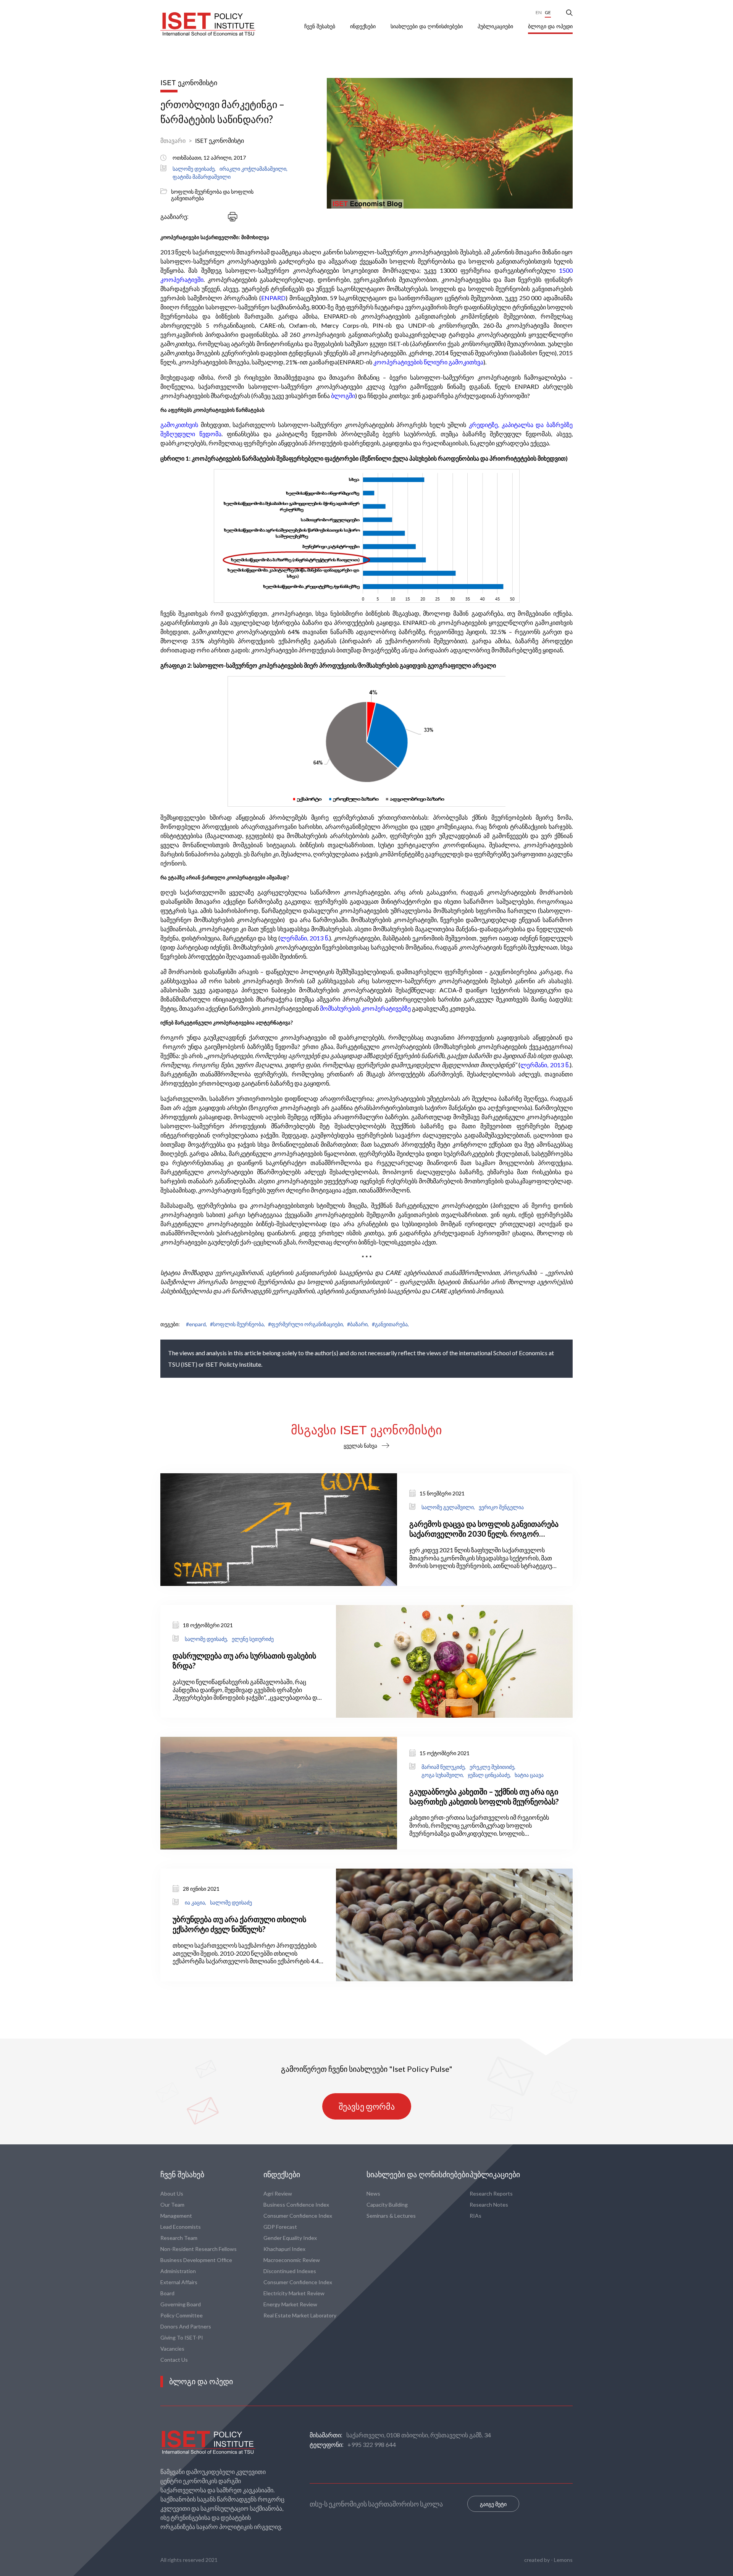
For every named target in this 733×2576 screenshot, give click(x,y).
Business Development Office (196, 2260)
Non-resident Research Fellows (199, 2249)
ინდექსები (364, 26)
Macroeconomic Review (292, 2260)
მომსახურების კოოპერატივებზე (365, 1008)
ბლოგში (343, 396)
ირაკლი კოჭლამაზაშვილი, (253, 169)
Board (167, 2293)
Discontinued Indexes (290, 2271)
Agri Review (278, 2193)
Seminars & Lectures (391, 2216)
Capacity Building (387, 2205)
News (373, 2193)
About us (172, 2193)
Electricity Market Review (294, 2293)
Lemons (563, 2560)
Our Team (172, 2205)
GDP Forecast (280, 2227)
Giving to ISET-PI (182, 2337)
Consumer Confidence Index (298, 2216)
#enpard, (196, 1324)
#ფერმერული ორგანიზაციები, (306, 1324)
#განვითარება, (390, 1324)
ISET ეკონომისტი (220, 140)
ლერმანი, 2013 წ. (305, 938)
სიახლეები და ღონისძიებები (427, 26)
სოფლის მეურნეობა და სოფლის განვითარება (212, 195)
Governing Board (181, 2304)
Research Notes (489, 2205)
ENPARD (273, 298)
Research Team (179, 2238)
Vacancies (172, 2349)
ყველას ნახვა (360, 1446)
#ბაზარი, (358, 1324)
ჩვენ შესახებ (320, 26)
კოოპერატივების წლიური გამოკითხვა (428, 362)
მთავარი (173, 140)
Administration (178, 2271)
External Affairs (179, 2282)
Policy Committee (182, 2315)
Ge (548, 12)
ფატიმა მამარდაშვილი (202, 177)
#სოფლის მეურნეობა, (237, 1324)
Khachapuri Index (284, 2249)
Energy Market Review (290, 2304)
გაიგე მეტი (493, 2504)
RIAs (475, 2216)
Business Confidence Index (296, 2205)
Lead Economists (181, 2227)
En (539, 12)
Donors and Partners (186, 2326)
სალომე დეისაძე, (194, 169)
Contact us (174, 2360)
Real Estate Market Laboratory (300, 2315)
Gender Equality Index (290, 2238)
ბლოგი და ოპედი (550, 26)
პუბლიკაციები (496, 26)
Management (176, 2216)
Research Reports (491, 2193)
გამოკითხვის (179, 425)
